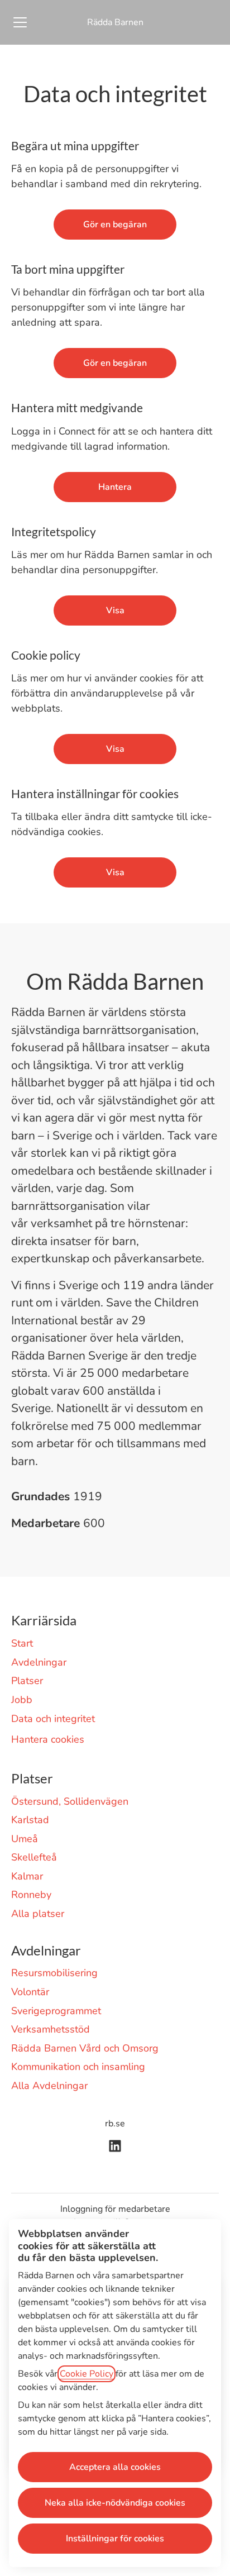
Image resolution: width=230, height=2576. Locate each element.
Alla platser (38, 1914)
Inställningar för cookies (115, 2539)
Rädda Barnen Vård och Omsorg (85, 2048)
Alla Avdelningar (49, 2086)
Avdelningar (39, 1662)
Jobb (22, 1700)
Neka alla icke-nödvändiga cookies (115, 2503)
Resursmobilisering (54, 1973)
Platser (27, 1681)
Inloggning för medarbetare (115, 2209)
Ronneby (31, 1895)
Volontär (30, 1992)
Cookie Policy (87, 2374)
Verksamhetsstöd (51, 2029)
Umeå (25, 1839)
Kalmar (27, 1876)
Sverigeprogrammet (56, 2011)
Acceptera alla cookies (115, 2467)
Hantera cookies (48, 1739)
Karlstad (30, 1820)
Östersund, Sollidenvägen (70, 1801)
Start (22, 1643)
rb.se (115, 2124)
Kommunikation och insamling (78, 2067)
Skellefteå (34, 1857)
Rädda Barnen (115, 22)
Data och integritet (53, 1719)
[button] (115, 872)
